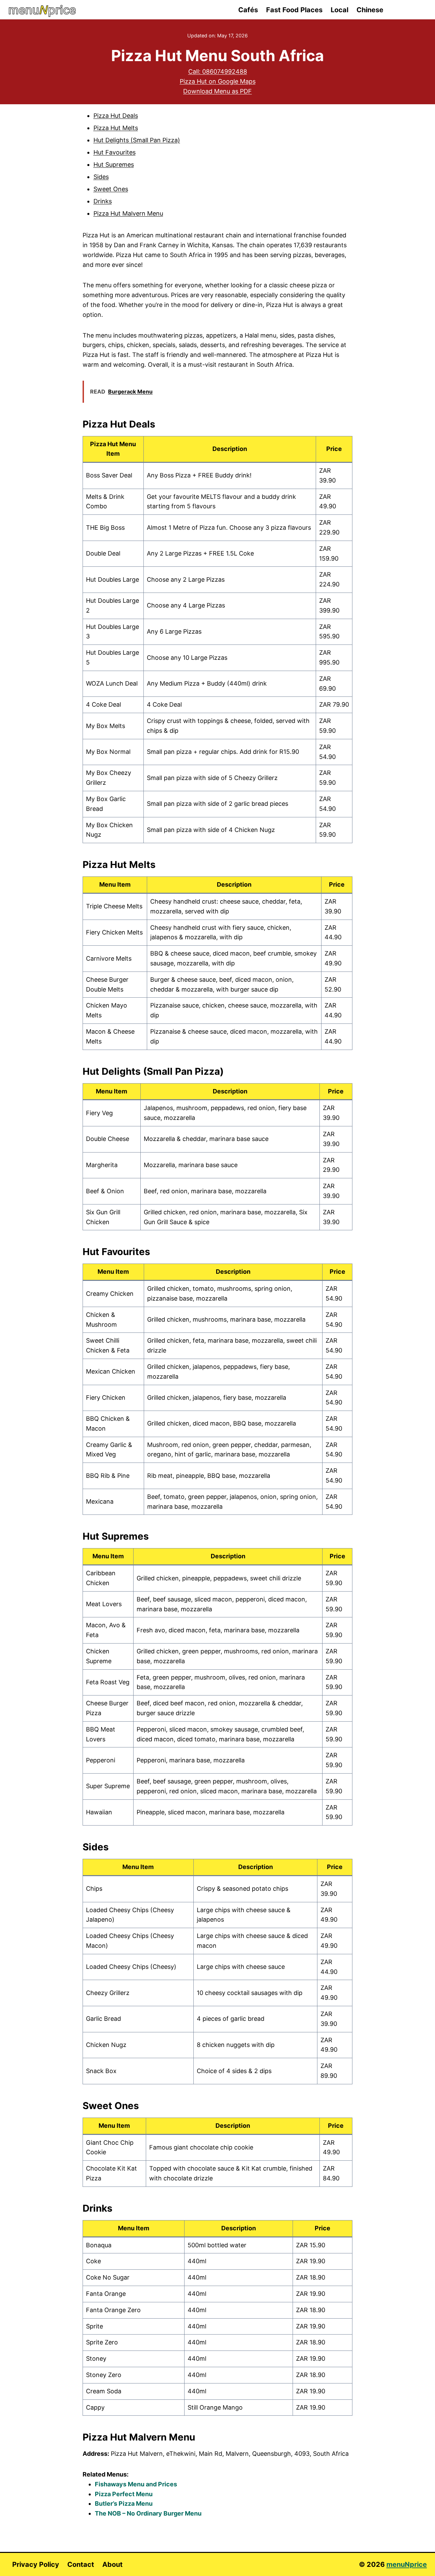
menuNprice (407, 2564)
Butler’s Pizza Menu (124, 2504)
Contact (81, 2564)
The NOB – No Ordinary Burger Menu (148, 2513)
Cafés (248, 10)
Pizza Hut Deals (116, 116)
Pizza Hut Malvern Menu (128, 213)
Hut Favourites (115, 152)
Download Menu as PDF (217, 91)
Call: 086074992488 (218, 71)
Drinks (103, 201)
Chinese (370, 10)
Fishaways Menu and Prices (136, 2484)
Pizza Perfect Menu (124, 2494)
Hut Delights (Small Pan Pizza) (137, 140)
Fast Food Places (294, 10)
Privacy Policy (36, 2564)
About (112, 2564)
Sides (101, 177)
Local (340, 10)
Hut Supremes (114, 165)
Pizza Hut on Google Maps (218, 81)
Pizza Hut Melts (116, 128)
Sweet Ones (111, 189)
